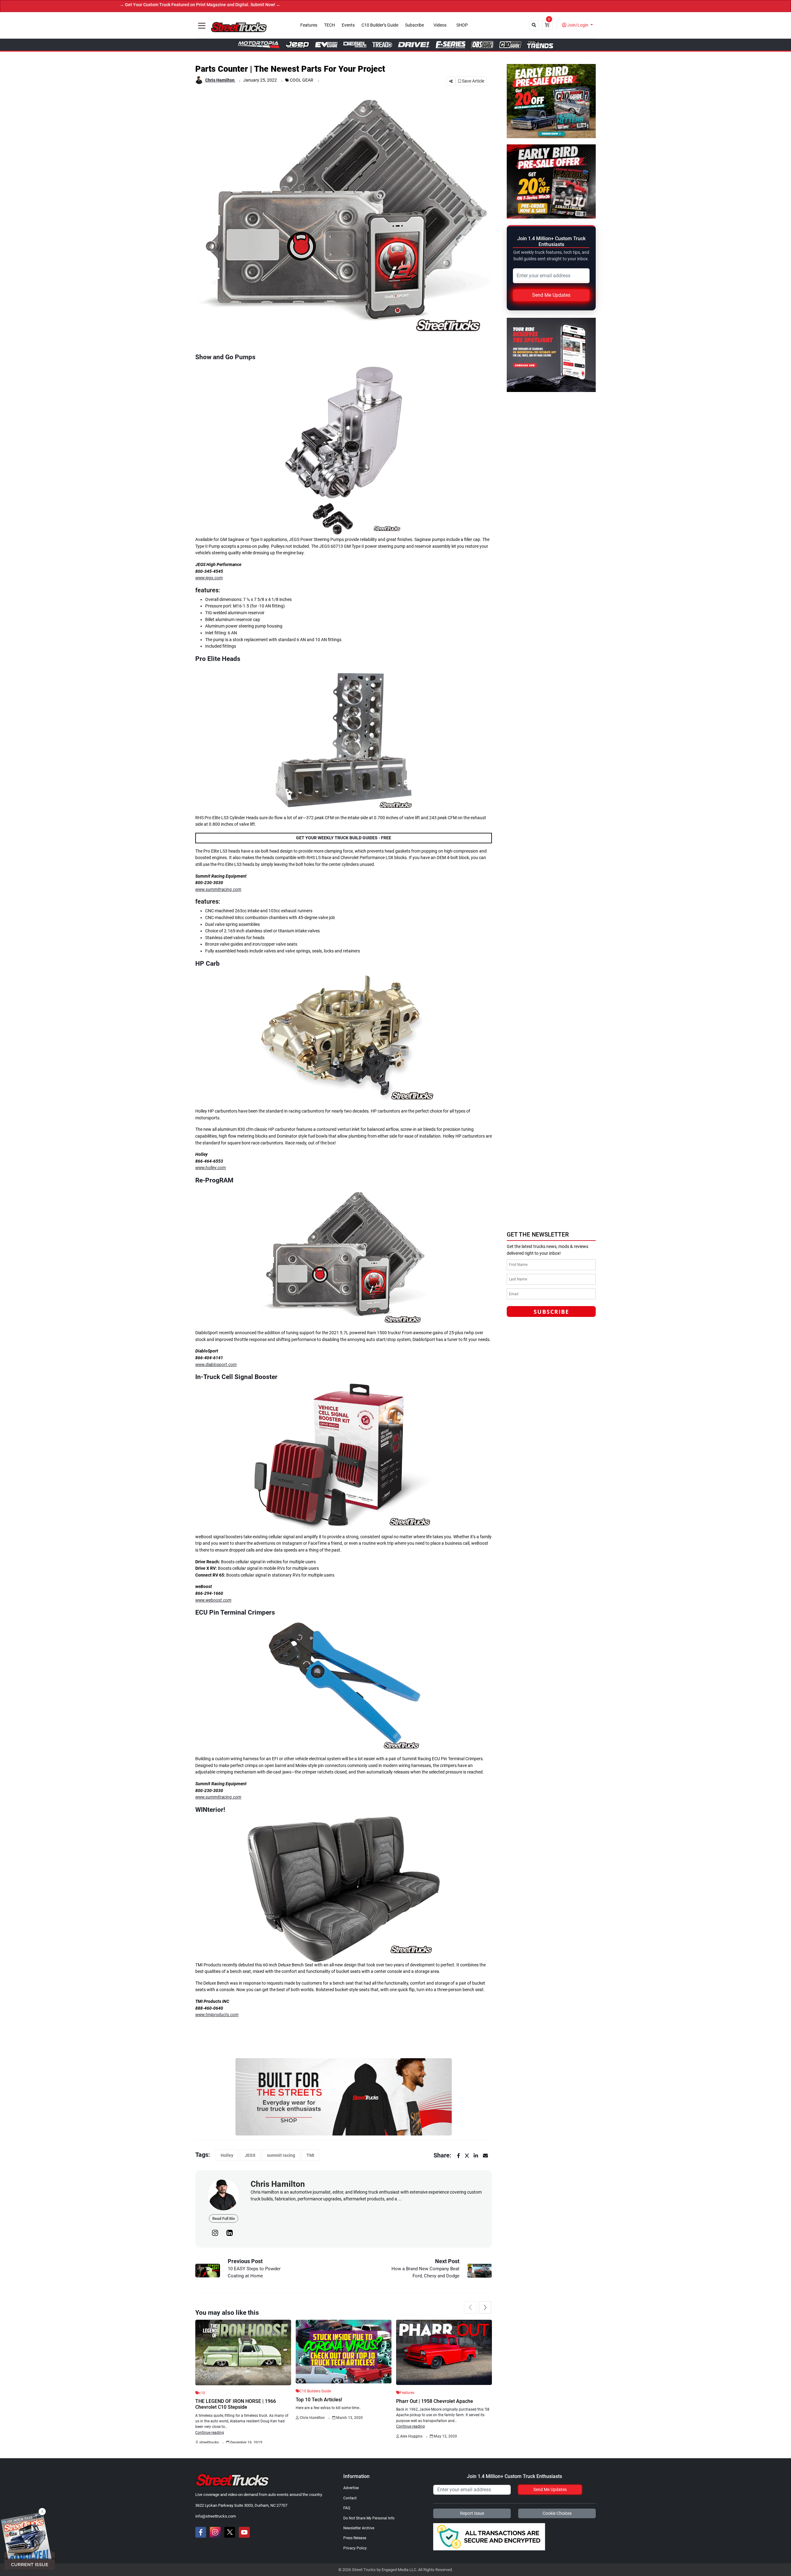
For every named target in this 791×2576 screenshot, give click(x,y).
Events (348, 25)
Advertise (351, 2488)
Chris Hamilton (220, 80)
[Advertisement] (553, 1184)
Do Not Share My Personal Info (369, 2518)
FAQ (347, 2508)
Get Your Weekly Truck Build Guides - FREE (344, 838)
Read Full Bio (224, 2218)
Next (485, 2307)
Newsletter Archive (359, 2528)
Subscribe (415, 25)
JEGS (250, 2155)
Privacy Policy (355, 2548)
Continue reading (210, 2433)
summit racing (281, 2155)
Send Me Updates (551, 295)
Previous (470, 2307)
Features (309, 25)
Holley (227, 2155)
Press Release (355, 2538)
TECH (330, 25)
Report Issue (472, 2513)
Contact (350, 2498)
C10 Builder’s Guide (380, 25)
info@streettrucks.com (216, 2516)
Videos (440, 25)
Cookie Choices (557, 2513)
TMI (310, 2155)
